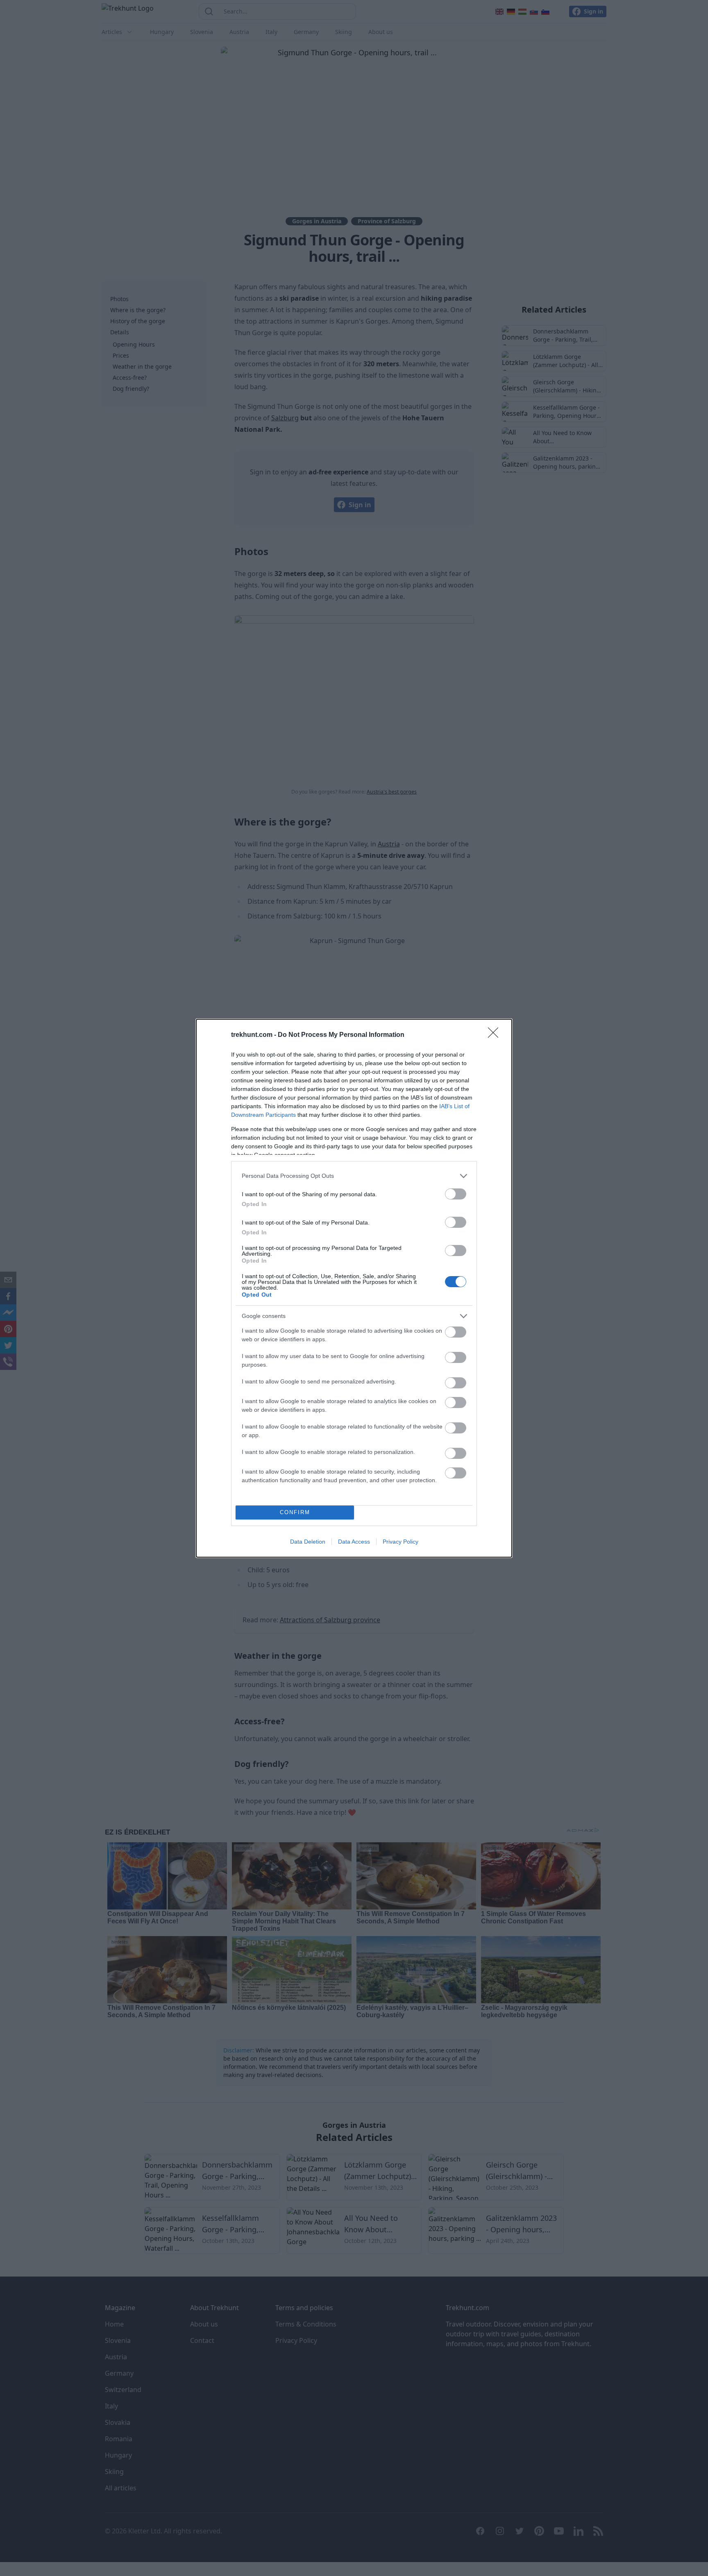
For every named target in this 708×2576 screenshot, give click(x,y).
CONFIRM (295, 1512)
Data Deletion (308, 1542)
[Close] (496, 1035)
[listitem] (354, 1176)
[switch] (456, 1194)
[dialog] (354, 1288)
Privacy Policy (401, 1542)
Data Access (354, 1542)
